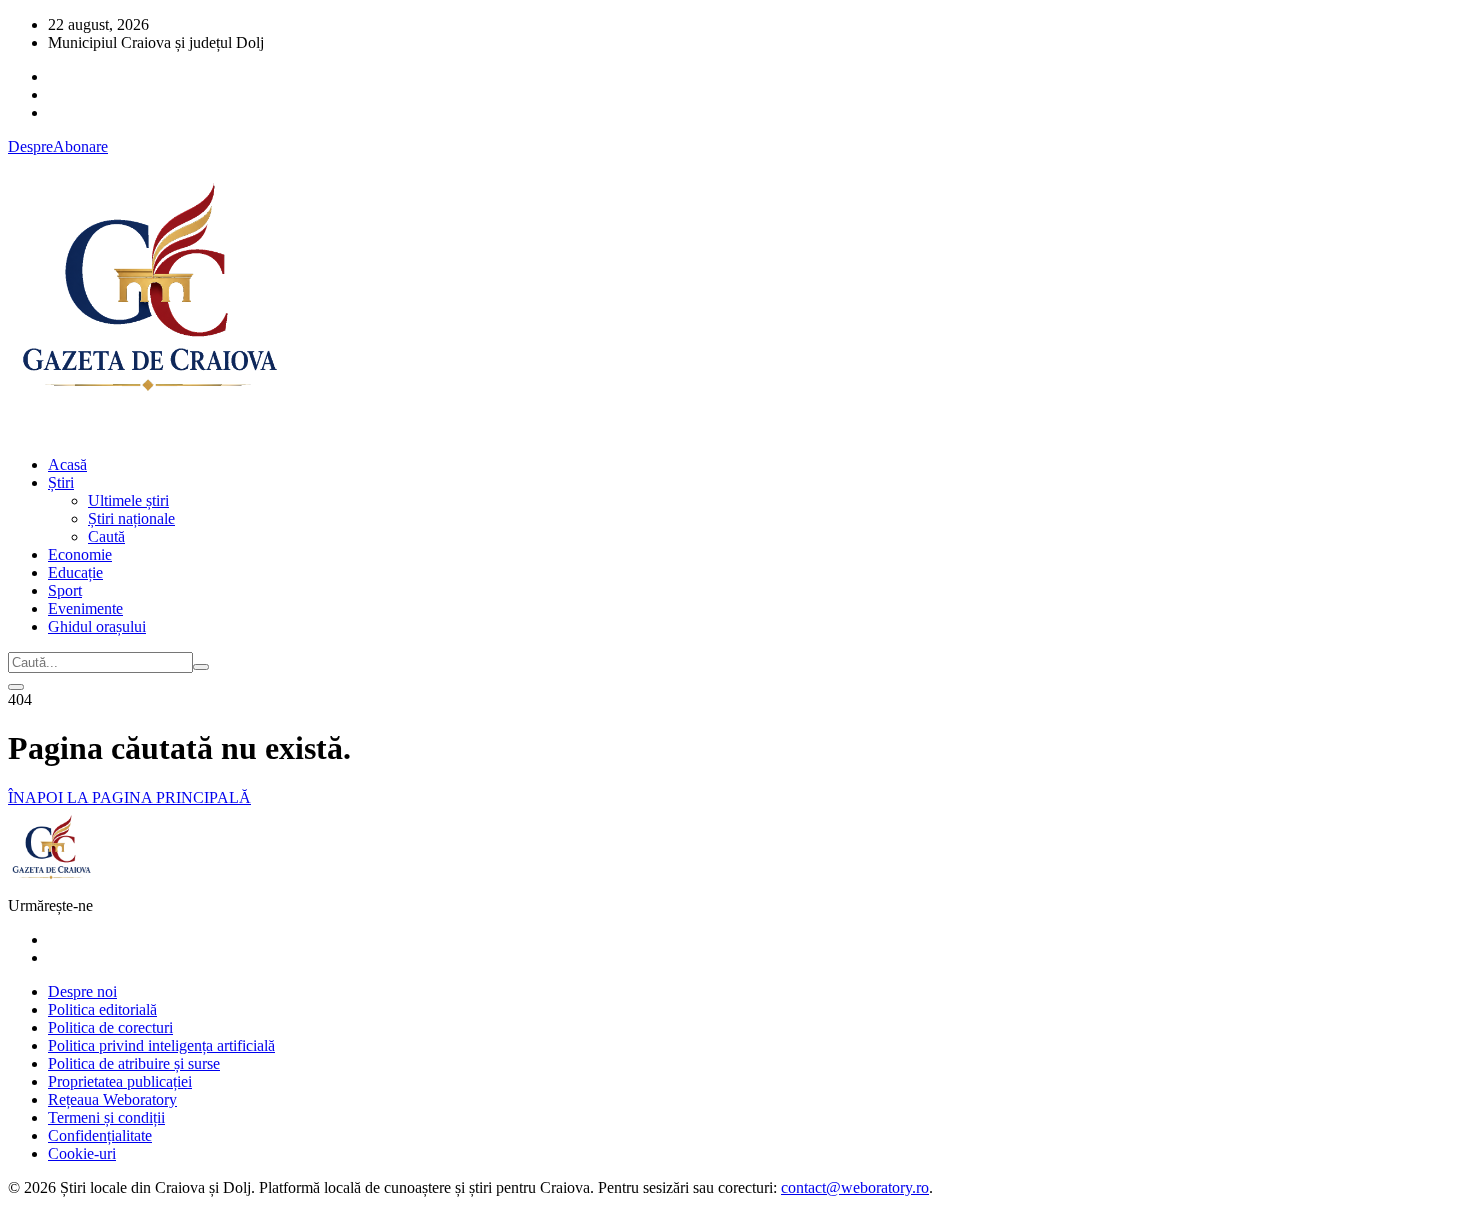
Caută (106, 536)
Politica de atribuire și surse (134, 1063)
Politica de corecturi (110, 1027)
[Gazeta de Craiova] (148, 430)
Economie (80, 554)
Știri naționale (131, 518)
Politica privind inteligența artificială (161, 1045)
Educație (75, 572)
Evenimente (85, 608)
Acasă (67, 464)
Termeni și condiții (106, 1117)
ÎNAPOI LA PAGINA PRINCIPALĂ (129, 797)
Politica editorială (102, 1009)
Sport (65, 590)
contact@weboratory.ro (855, 1187)
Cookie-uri (82, 1153)
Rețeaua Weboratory (112, 1099)
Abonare (80, 146)
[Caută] (201, 667)
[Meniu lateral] (16, 687)
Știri (61, 482)
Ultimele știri (128, 500)
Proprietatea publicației (120, 1081)
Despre (30, 146)
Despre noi (82, 991)
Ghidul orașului (97, 626)
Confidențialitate (100, 1135)
